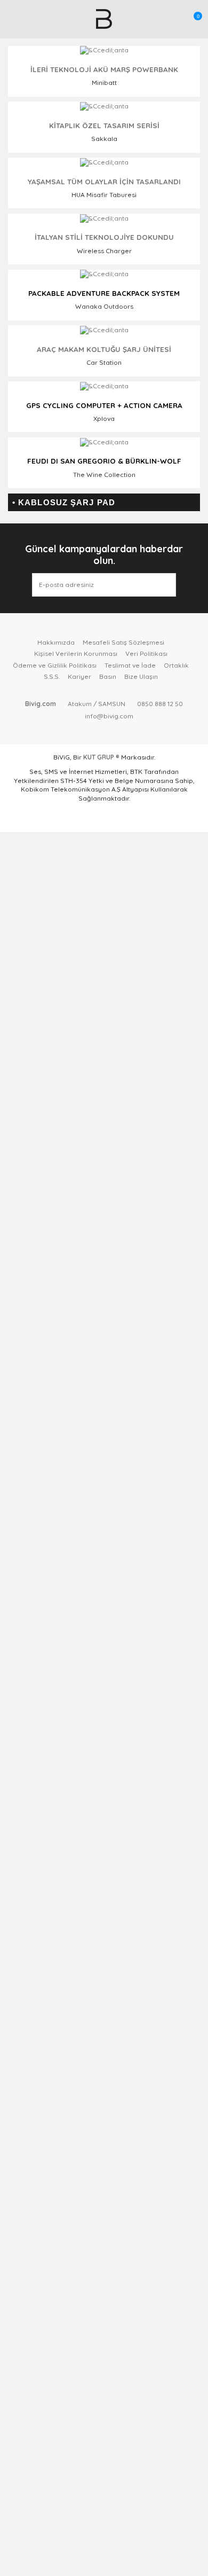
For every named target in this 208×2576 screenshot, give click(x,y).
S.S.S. (52, 676)
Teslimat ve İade (130, 665)
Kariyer (79, 676)
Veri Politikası (146, 653)
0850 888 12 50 (160, 704)
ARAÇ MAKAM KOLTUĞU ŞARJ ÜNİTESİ (104, 349)
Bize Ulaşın (141, 676)
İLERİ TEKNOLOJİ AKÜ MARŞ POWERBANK (104, 69)
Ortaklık (176, 665)
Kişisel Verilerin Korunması (76, 653)
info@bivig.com (109, 716)
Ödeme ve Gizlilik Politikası (55, 665)
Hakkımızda (56, 642)
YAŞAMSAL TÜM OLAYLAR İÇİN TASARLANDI (104, 181)
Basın (108, 676)
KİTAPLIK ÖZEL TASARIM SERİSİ (104, 125)
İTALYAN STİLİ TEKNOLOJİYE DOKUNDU (104, 237)
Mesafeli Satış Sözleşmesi (123, 642)
